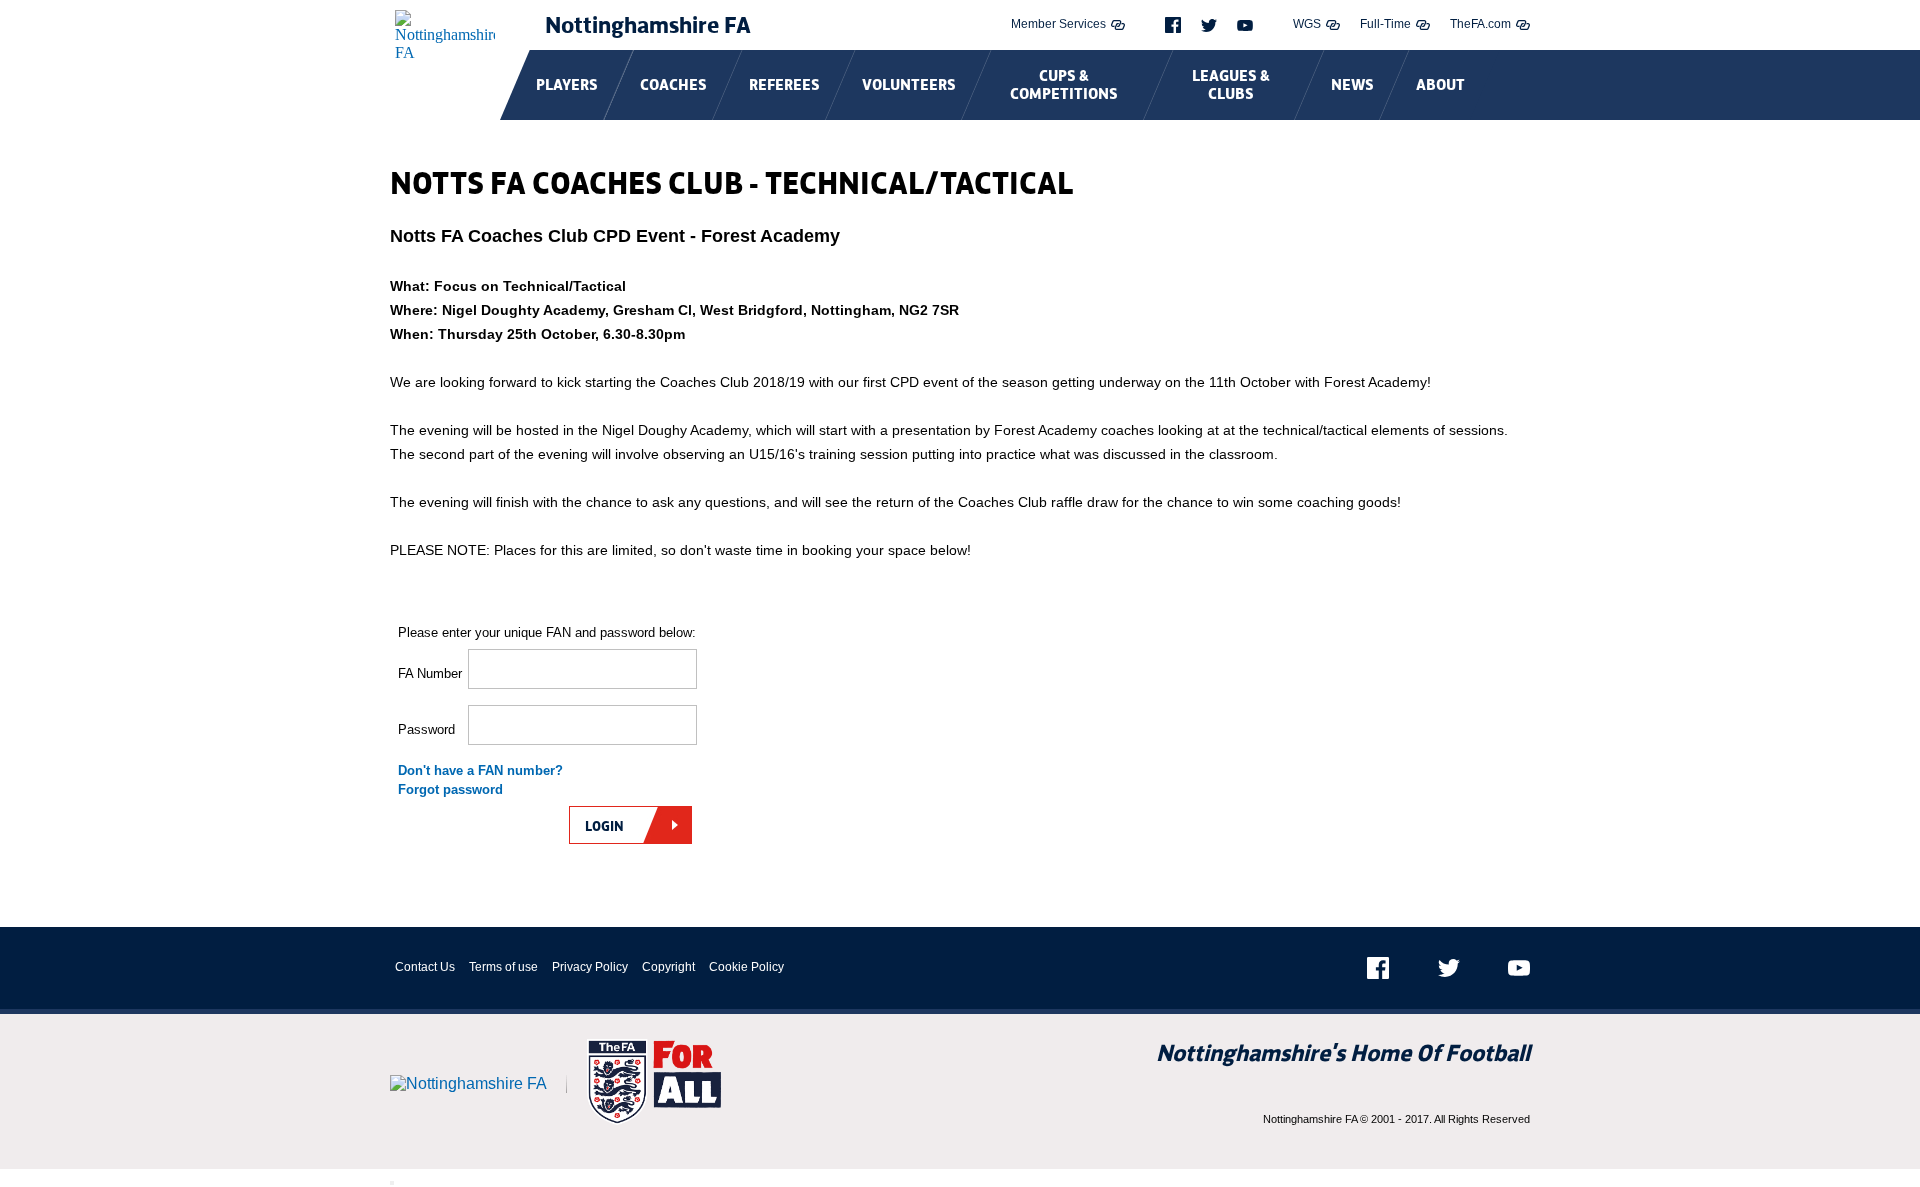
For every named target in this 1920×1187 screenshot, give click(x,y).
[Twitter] (1209, 25)
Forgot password (450, 789)
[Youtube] (1245, 25)
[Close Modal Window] (392, 1183)
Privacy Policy (590, 967)
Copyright (668, 967)
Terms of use (503, 967)
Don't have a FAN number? (480, 770)
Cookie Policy (746, 967)
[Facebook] (1173, 25)
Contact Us (425, 967)
